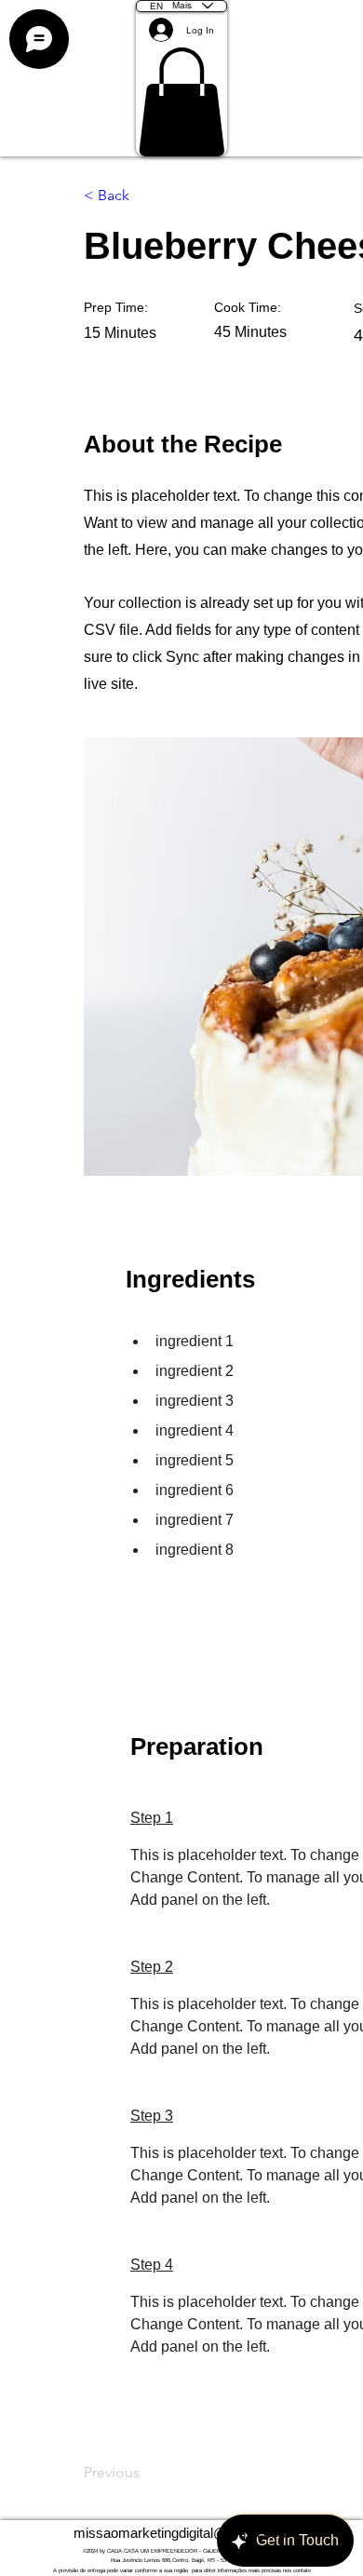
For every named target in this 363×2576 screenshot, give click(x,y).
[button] (181, 102)
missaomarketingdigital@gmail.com (182, 2533)
